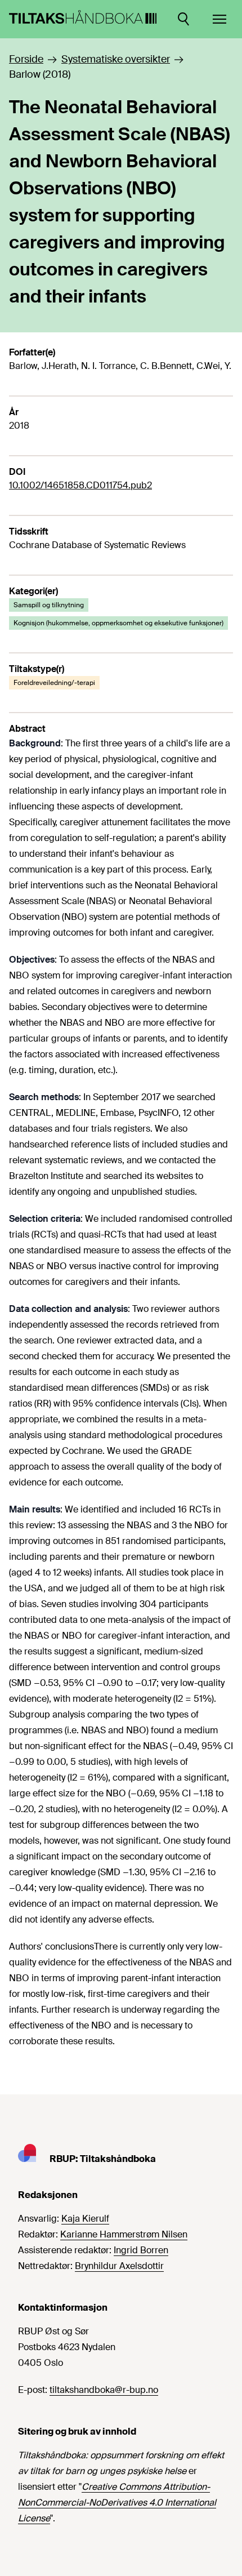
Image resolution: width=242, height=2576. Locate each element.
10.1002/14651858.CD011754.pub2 (80, 485)
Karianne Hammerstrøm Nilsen (124, 2234)
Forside (26, 59)
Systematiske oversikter (116, 59)
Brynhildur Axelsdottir (119, 2266)
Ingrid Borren (141, 2250)
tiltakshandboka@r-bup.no (104, 2390)
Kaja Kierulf (85, 2219)
